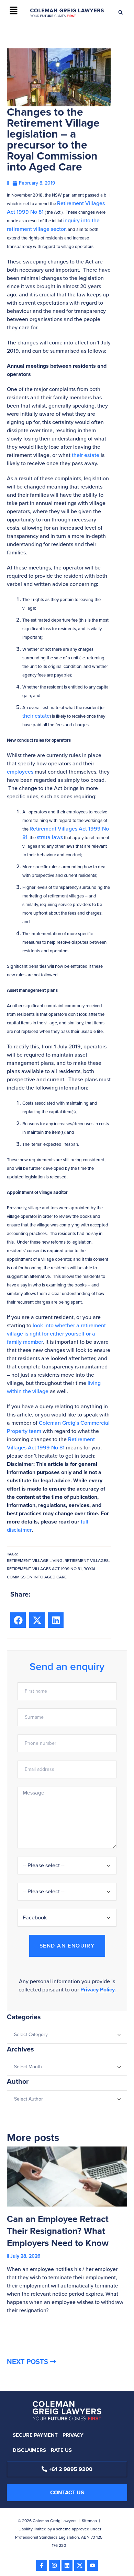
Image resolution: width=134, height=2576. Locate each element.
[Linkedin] (67, 2565)
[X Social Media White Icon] (80, 2565)
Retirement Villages (87, 1561)
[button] (13, 11)
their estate (86, 455)
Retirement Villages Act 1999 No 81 (51, 1443)
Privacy (73, 2435)
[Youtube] (92, 2565)
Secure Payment (35, 2435)
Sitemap (89, 2521)
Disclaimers (29, 2450)
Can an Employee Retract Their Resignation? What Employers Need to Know (58, 2231)
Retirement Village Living (35, 1561)
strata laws (50, 837)
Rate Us (61, 2450)
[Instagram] (54, 2565)
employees (20, 772)
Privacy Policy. (98, 1990)
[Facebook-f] (42, 2565)
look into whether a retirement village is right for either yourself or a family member (56, 1334)
